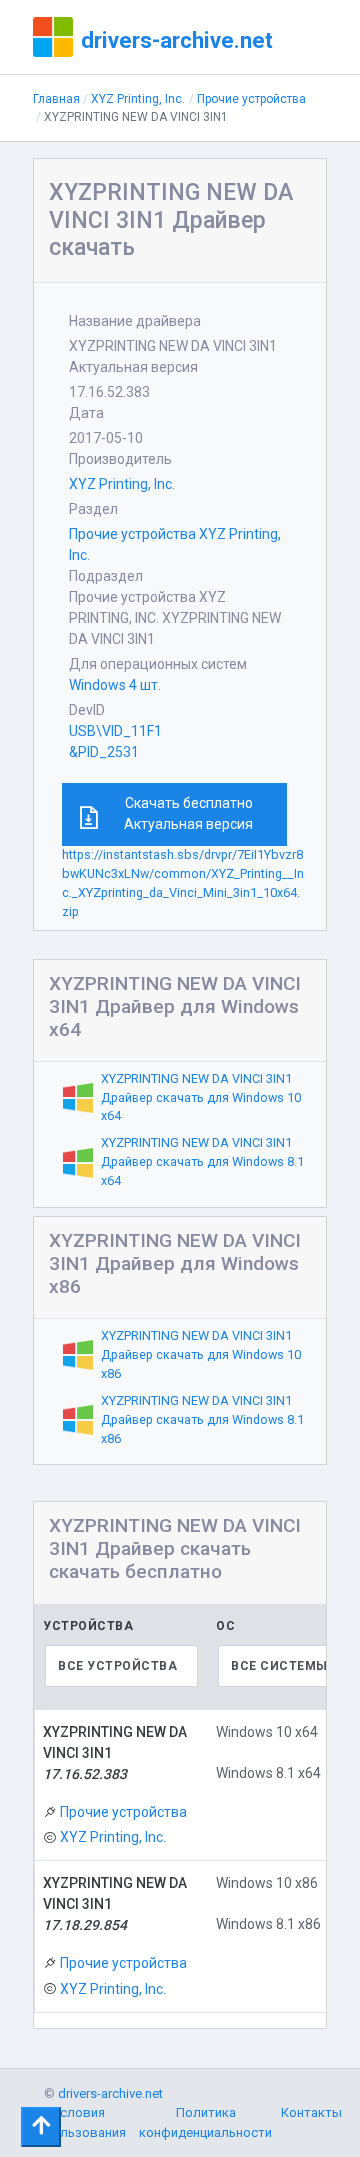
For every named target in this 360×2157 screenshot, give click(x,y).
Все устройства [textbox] (117, 1666)
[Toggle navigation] (41, 2127)
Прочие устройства (251, 99)
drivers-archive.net (177, 40)
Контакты (311, 2112)
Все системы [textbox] (279, 1666)
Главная (56, 99)
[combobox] (121, 1666)
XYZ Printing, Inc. (138, 99)
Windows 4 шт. (115, 685)
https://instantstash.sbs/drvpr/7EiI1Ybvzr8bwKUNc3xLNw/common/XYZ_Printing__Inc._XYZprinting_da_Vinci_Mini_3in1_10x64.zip (183, 883)
